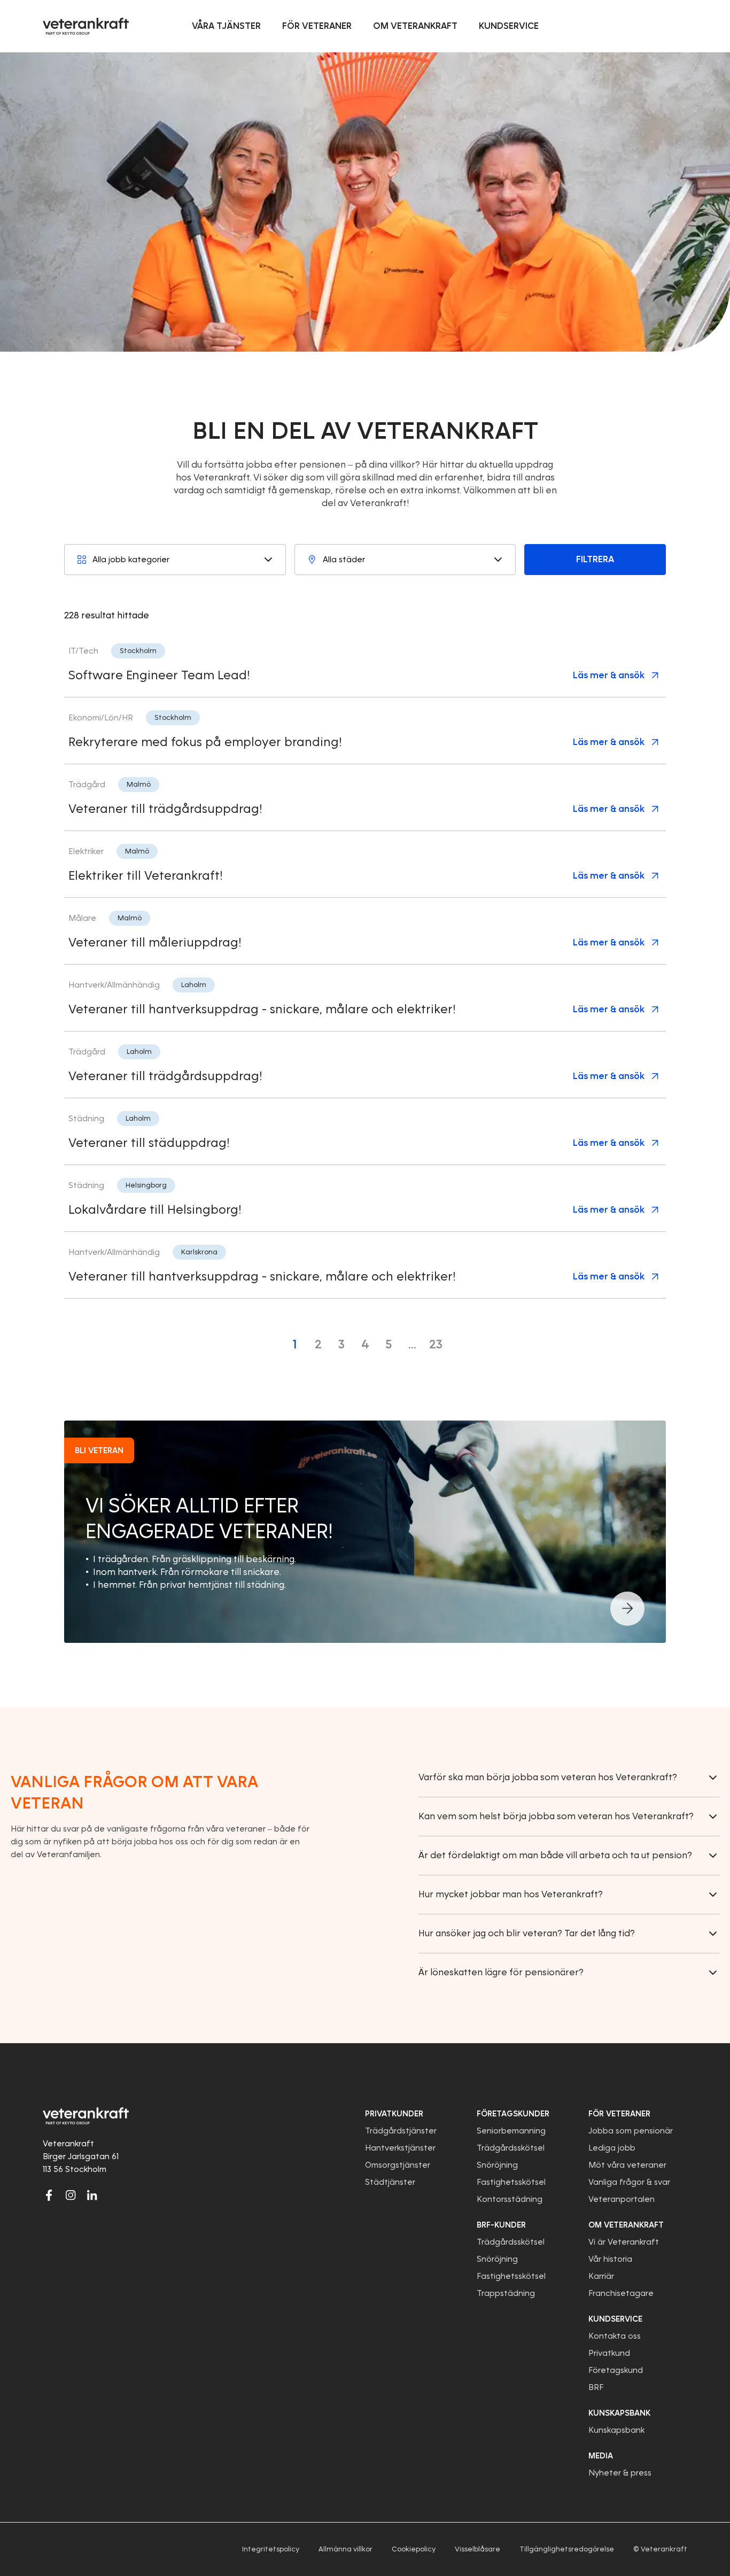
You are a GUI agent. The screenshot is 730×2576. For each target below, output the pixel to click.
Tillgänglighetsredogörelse (567, 2549)
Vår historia (610, 2259)
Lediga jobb (612, 2148)
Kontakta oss (615, 2336)
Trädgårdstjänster (401, 2131)
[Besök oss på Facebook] (49, 2195)
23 (436, 1344)
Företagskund (616, 2370)
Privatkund (609, 2353)
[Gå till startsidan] (86, 26)
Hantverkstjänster (400, 2148)
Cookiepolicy (414, 2549)
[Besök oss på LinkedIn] (92, 2195)
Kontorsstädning (510, 2199)
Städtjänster (390, 2182)
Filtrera (595, 559)
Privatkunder (394, 2114)
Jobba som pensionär (631, 2131)
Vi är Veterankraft (624, 2242)
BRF (596, 2387)
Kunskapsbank (616, 2430)
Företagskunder (513, 2114)
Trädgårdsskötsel (511, 2148)
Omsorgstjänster (398, 2165)
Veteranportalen (622, 2199)
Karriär (601, 2276)
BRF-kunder (501, 2225)
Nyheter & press (620, 2473)
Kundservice (615, 2319)
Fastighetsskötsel (511, 2182)
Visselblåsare (477, 2549)
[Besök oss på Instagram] (71, 2195)
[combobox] (175, 560)
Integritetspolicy (271, 2549)
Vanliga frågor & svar (629, 2182)
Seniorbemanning (511, 2131)
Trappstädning (506, 2293)
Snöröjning (497, 2165)
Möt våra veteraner (627, 2165)
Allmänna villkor (345, 2549)
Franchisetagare (621, 2293)
